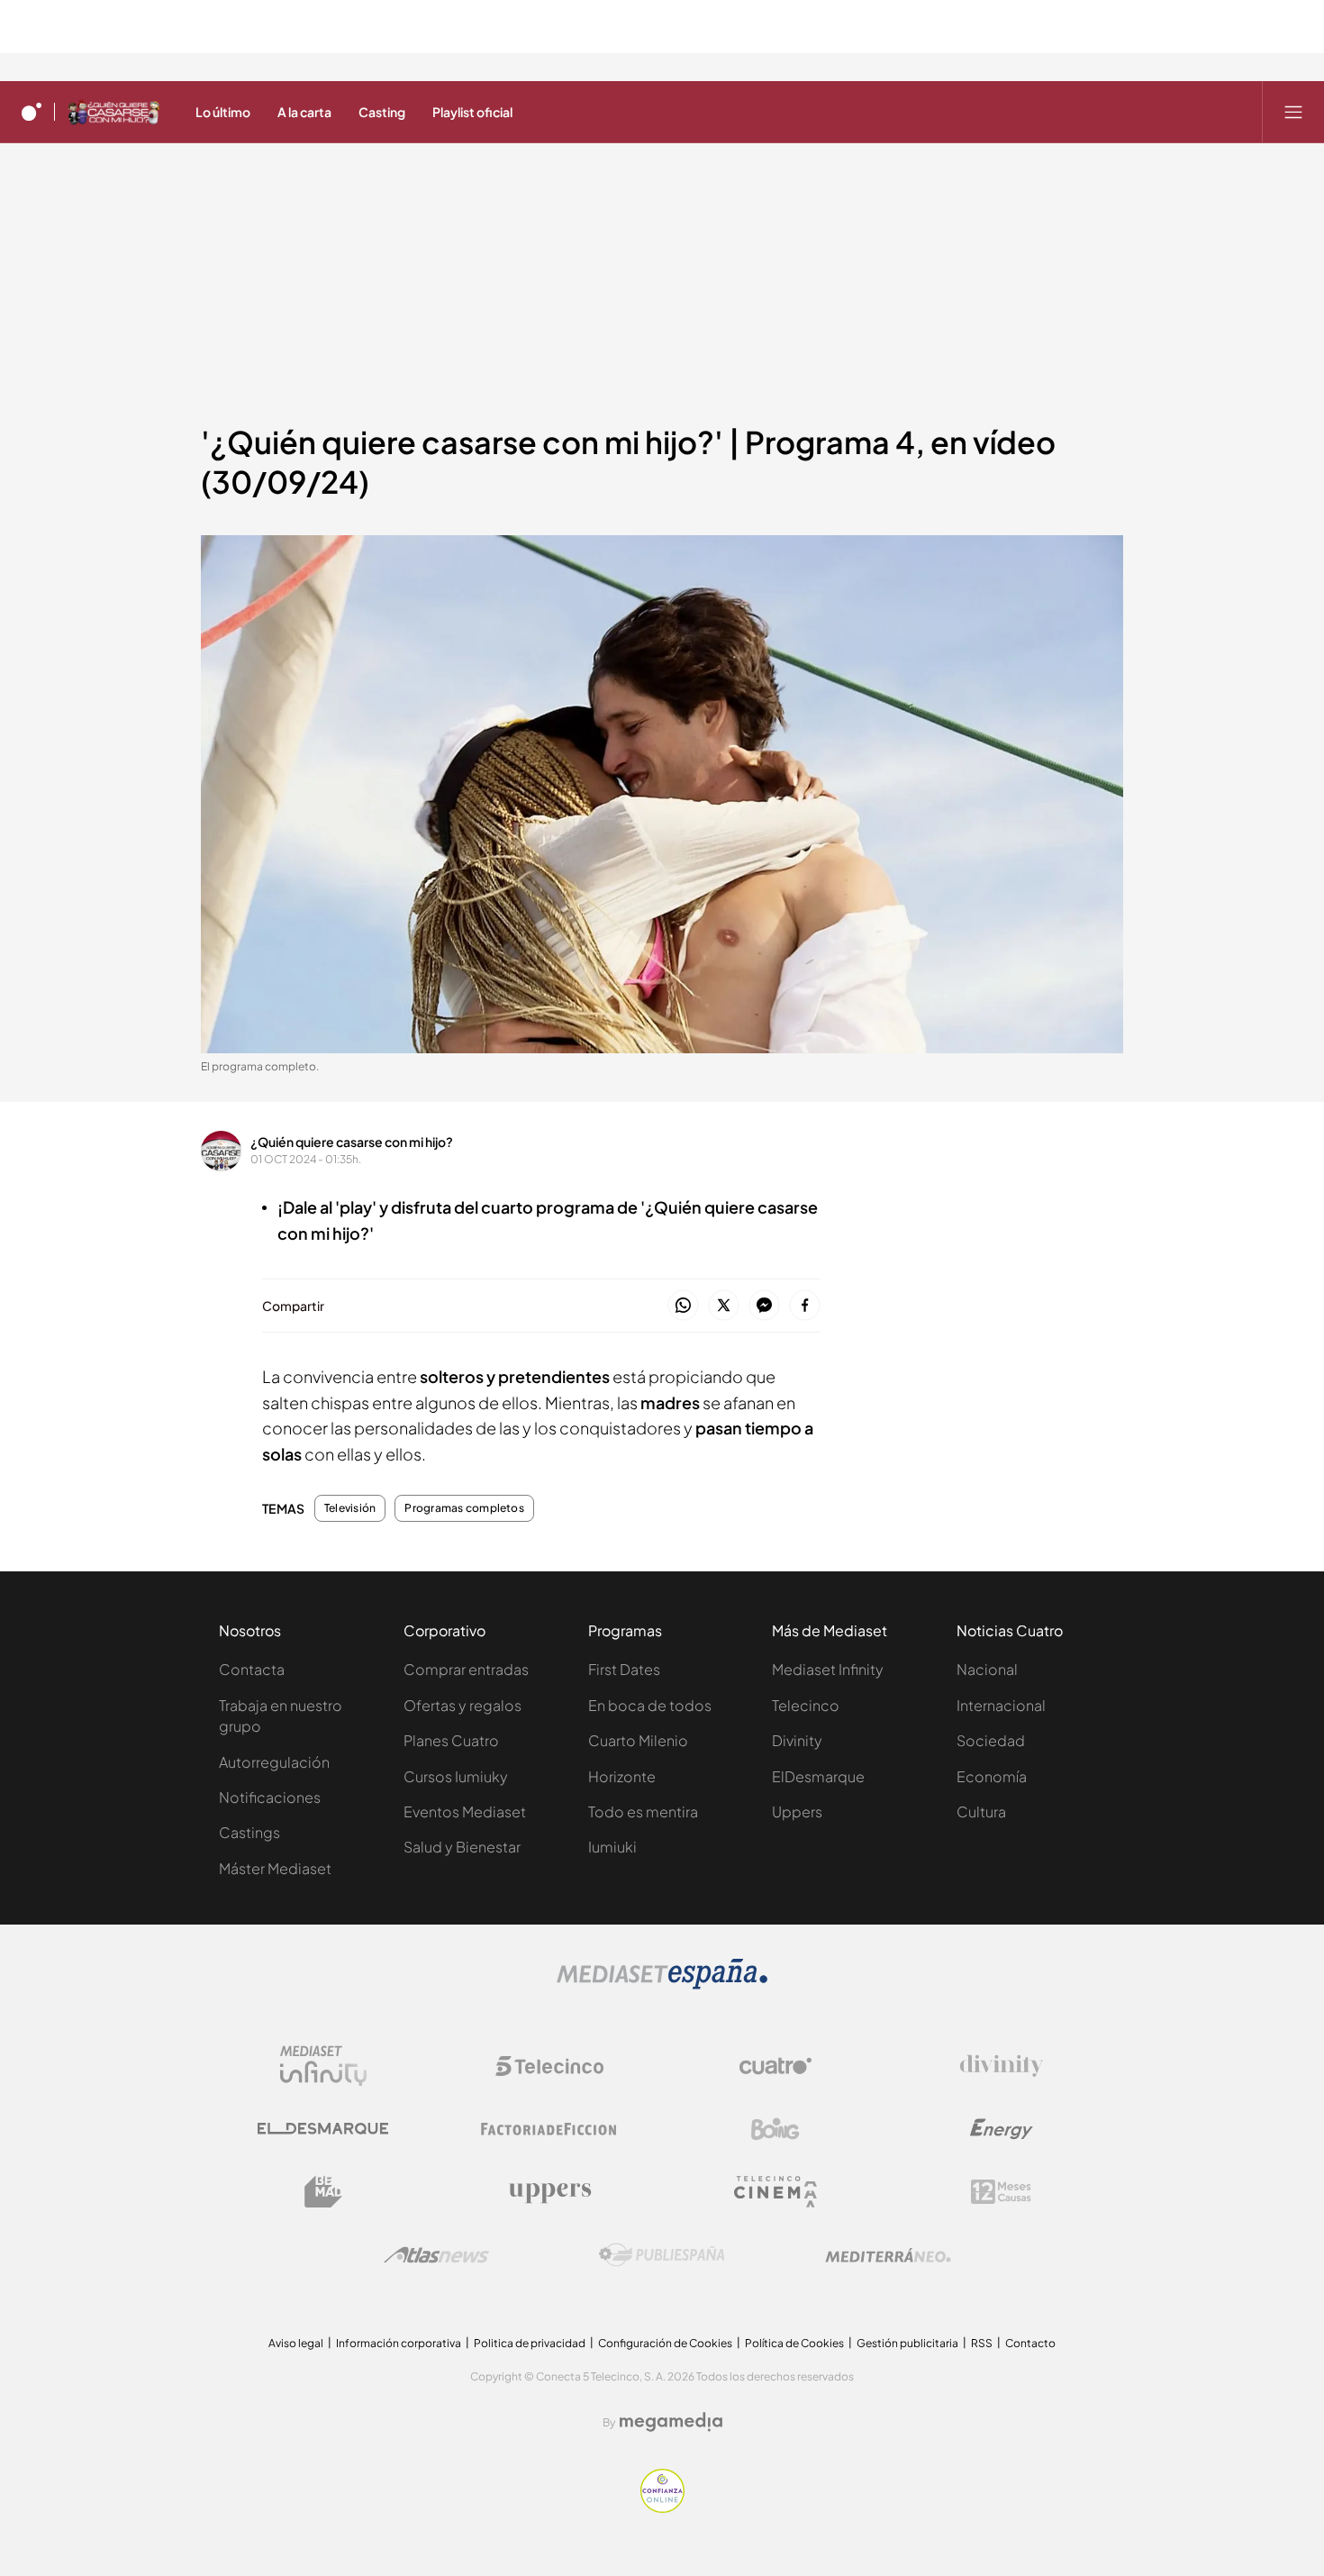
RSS (982, 2343)
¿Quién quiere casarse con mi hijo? (352, 1142)
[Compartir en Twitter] (724, 1306)
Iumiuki (612, 1847)
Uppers (797, 1811)
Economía (992, 1776)
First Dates (624, 1669)
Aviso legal (296, 2343)
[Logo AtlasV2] (436, 2255)
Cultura (981, 1811)
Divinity (797, 1740)
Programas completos (464, 1508)
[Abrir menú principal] (1293, 112)
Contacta (252, 1669)
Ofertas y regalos (462, 1705)
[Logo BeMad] (323, 2192)
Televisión (350, 1508)
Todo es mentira (643, 1811)
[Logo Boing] (775, 2129)
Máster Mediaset (275, 1868)
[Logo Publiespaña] (662, 2255)
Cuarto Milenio (638, 1740)
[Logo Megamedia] (671, 2422)
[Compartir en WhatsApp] (683, 1306)
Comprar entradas (466, 1669)
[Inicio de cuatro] (32, 112)
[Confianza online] (662, 2508)
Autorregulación (274, 1762)
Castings (249, 1832)
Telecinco (806, 1705)
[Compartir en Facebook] (805, 1306)
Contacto (1030, 2343)
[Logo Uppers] (549, 2192)
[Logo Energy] (1002, 2129)
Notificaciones (270, 1797)
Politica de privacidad (530, 2343)
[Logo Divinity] (1002, 2066)
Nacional (987, 1669)
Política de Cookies (794, 2343)
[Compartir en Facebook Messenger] (764, 1306)
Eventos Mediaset (465, 1811)
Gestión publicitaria (907, 2343)
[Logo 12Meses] (1001, 2192)
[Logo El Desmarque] (323, 2129)
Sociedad (991, 1740)
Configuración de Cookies (665, 2343)
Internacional (1001, 1705)
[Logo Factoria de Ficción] (549, 2129)
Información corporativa (399, 2343)
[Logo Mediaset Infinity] (323, 2066)
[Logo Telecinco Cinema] (775, 2192)
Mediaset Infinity (828, 1669)
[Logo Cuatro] (775, 2066)
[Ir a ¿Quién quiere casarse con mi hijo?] (113, 112)
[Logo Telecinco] (549, 2066)
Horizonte (622, 1776)
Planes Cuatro (451, 1740)
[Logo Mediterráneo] (888, 2255)
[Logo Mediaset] (662, 1984)
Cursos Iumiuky (456, 1776)
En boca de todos (650, 1705)
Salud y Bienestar (462, 1847)
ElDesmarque (818, 1776)
